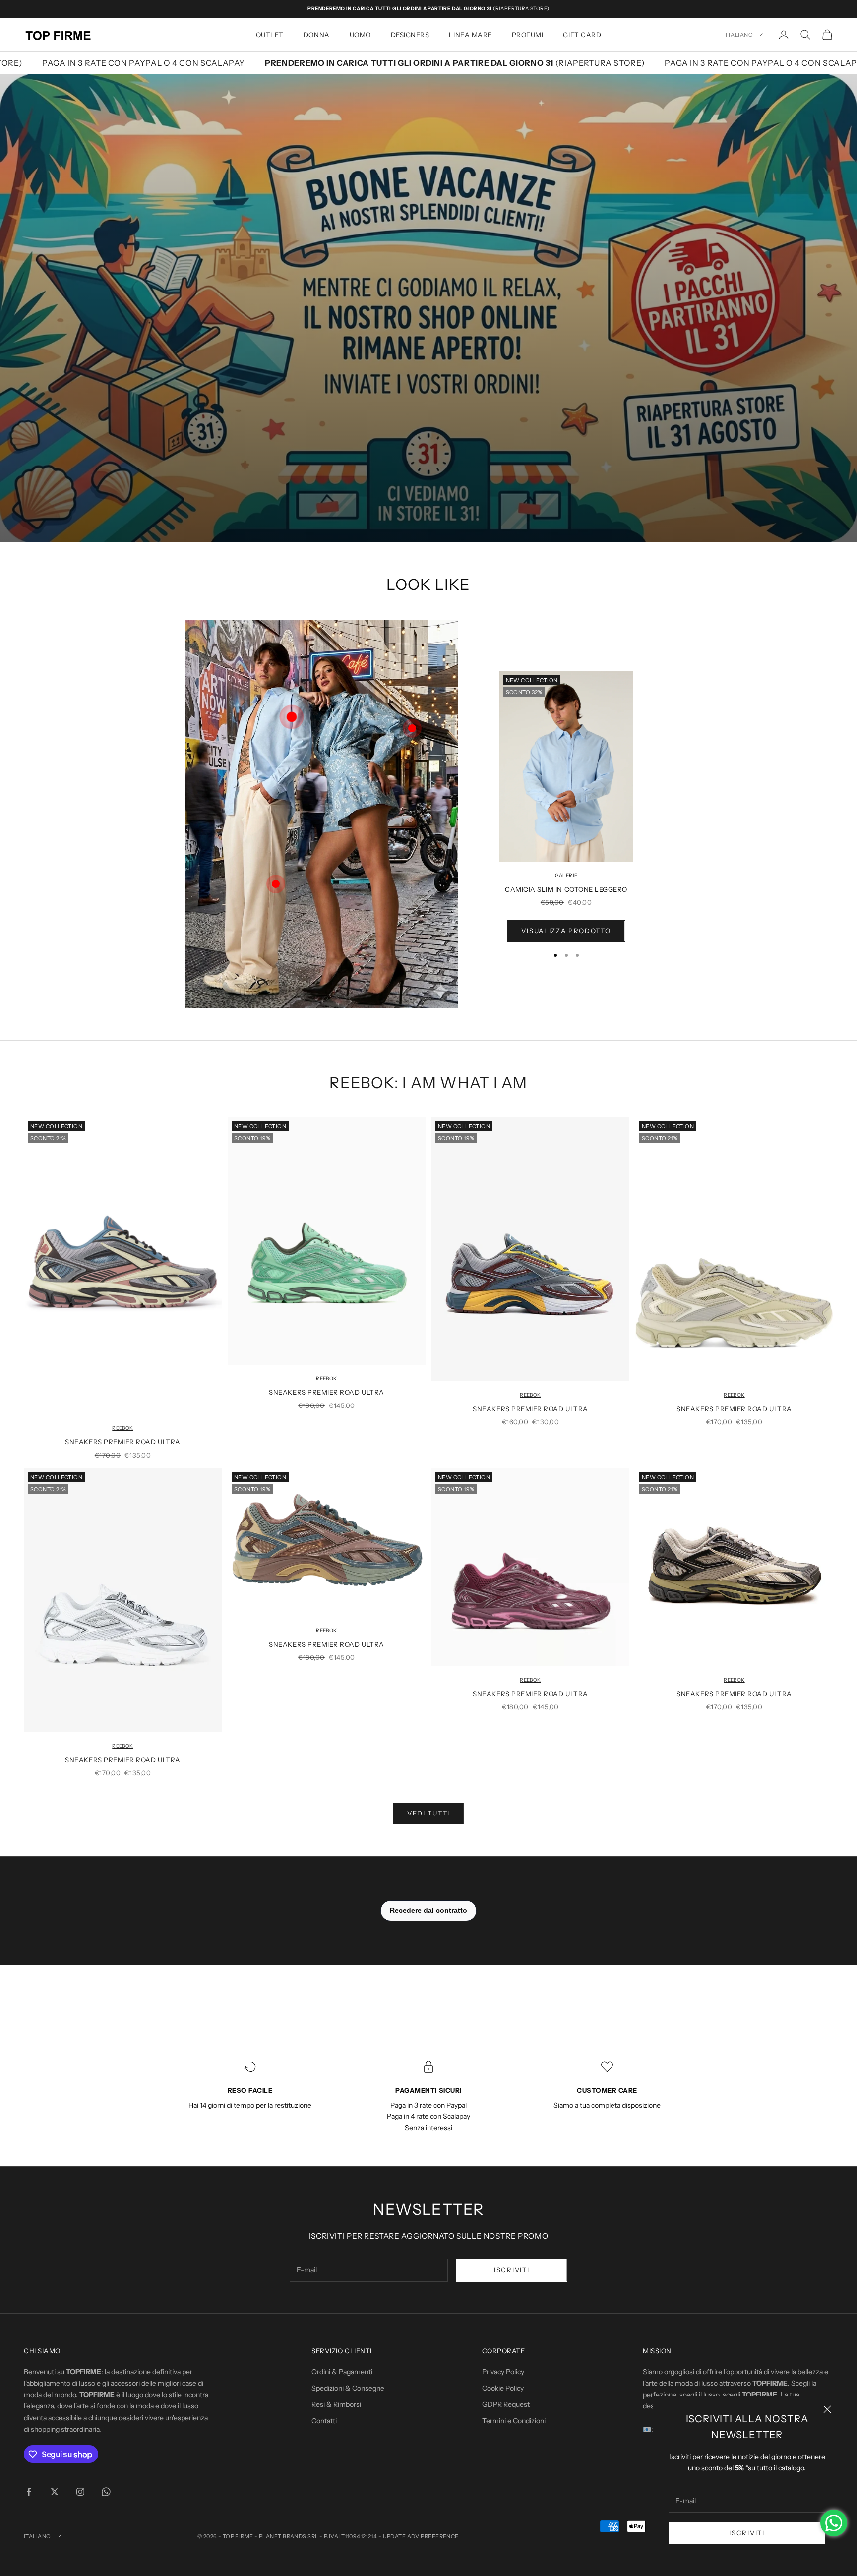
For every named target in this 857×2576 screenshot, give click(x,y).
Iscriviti (747, 2533)
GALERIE (566, 875)
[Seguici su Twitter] (55, 2492)
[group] (428, 308)
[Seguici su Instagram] (80, 2492)
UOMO (360, 35)
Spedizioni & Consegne (348, 2388)
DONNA (317, 35)
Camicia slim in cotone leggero (566, 889)
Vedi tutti (428, 1813)
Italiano (739, 35)
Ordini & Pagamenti (342, 2372)
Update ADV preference (421, 2536)
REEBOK (122, 1428)
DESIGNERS (410, 35)
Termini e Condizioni (514, 2421)
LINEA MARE (470, 35)
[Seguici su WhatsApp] (106, 2492)
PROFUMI (528, 35)
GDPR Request (506, 2404)
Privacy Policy (503, 2372)
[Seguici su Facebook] (29, 2492)
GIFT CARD (582, 35)
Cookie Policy (503, 2388)
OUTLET (270, 35)
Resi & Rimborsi (336, 2404)
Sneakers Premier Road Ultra (122, 1442)
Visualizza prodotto (566, 931)
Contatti (324, 2421)
